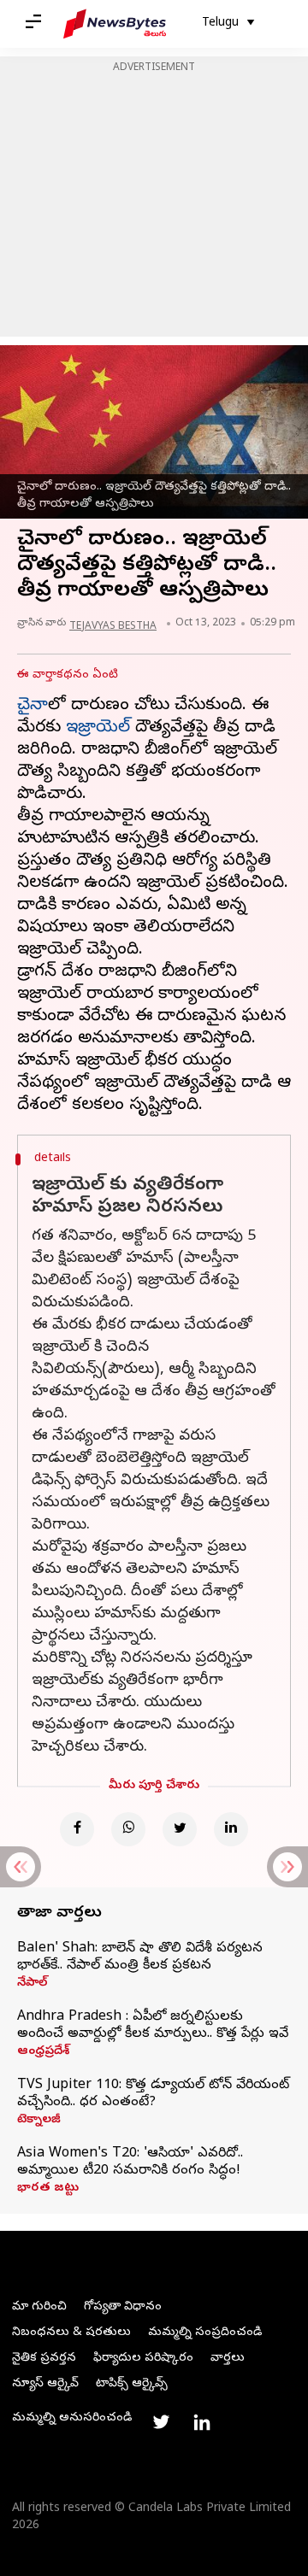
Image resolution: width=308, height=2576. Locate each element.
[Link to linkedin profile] (202, 2422)
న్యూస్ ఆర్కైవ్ (45, 2384)
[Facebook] (77, 1829)
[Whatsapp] (128, 1829)
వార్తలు (228, 2359)
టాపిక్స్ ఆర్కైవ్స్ (132, 2384)
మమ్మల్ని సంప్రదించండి (205, 2333)
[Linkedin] (231, 1829)
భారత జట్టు (48, 2189)
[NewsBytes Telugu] (115, 24)
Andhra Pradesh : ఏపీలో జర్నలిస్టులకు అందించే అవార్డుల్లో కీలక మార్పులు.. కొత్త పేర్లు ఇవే (153, 2026)
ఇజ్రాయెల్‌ (98, 728)
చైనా (33, 706)
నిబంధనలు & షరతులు (71, 2333)
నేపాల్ (32, 1984)
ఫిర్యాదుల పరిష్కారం (143, 2359)
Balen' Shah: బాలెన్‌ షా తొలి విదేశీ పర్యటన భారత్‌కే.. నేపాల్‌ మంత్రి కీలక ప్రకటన (140, 1957)
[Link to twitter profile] (161, 2422)
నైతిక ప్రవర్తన (44, 2359)
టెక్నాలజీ (39, 2121)
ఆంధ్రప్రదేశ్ (43, 2052)
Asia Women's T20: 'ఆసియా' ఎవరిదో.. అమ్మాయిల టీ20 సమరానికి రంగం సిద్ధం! (130, 2162)
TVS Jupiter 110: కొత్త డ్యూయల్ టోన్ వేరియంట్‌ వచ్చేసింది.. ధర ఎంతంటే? (153, 2094)
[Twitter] (180, 1829)
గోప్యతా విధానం (123, 2307)
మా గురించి (39, 2307)
